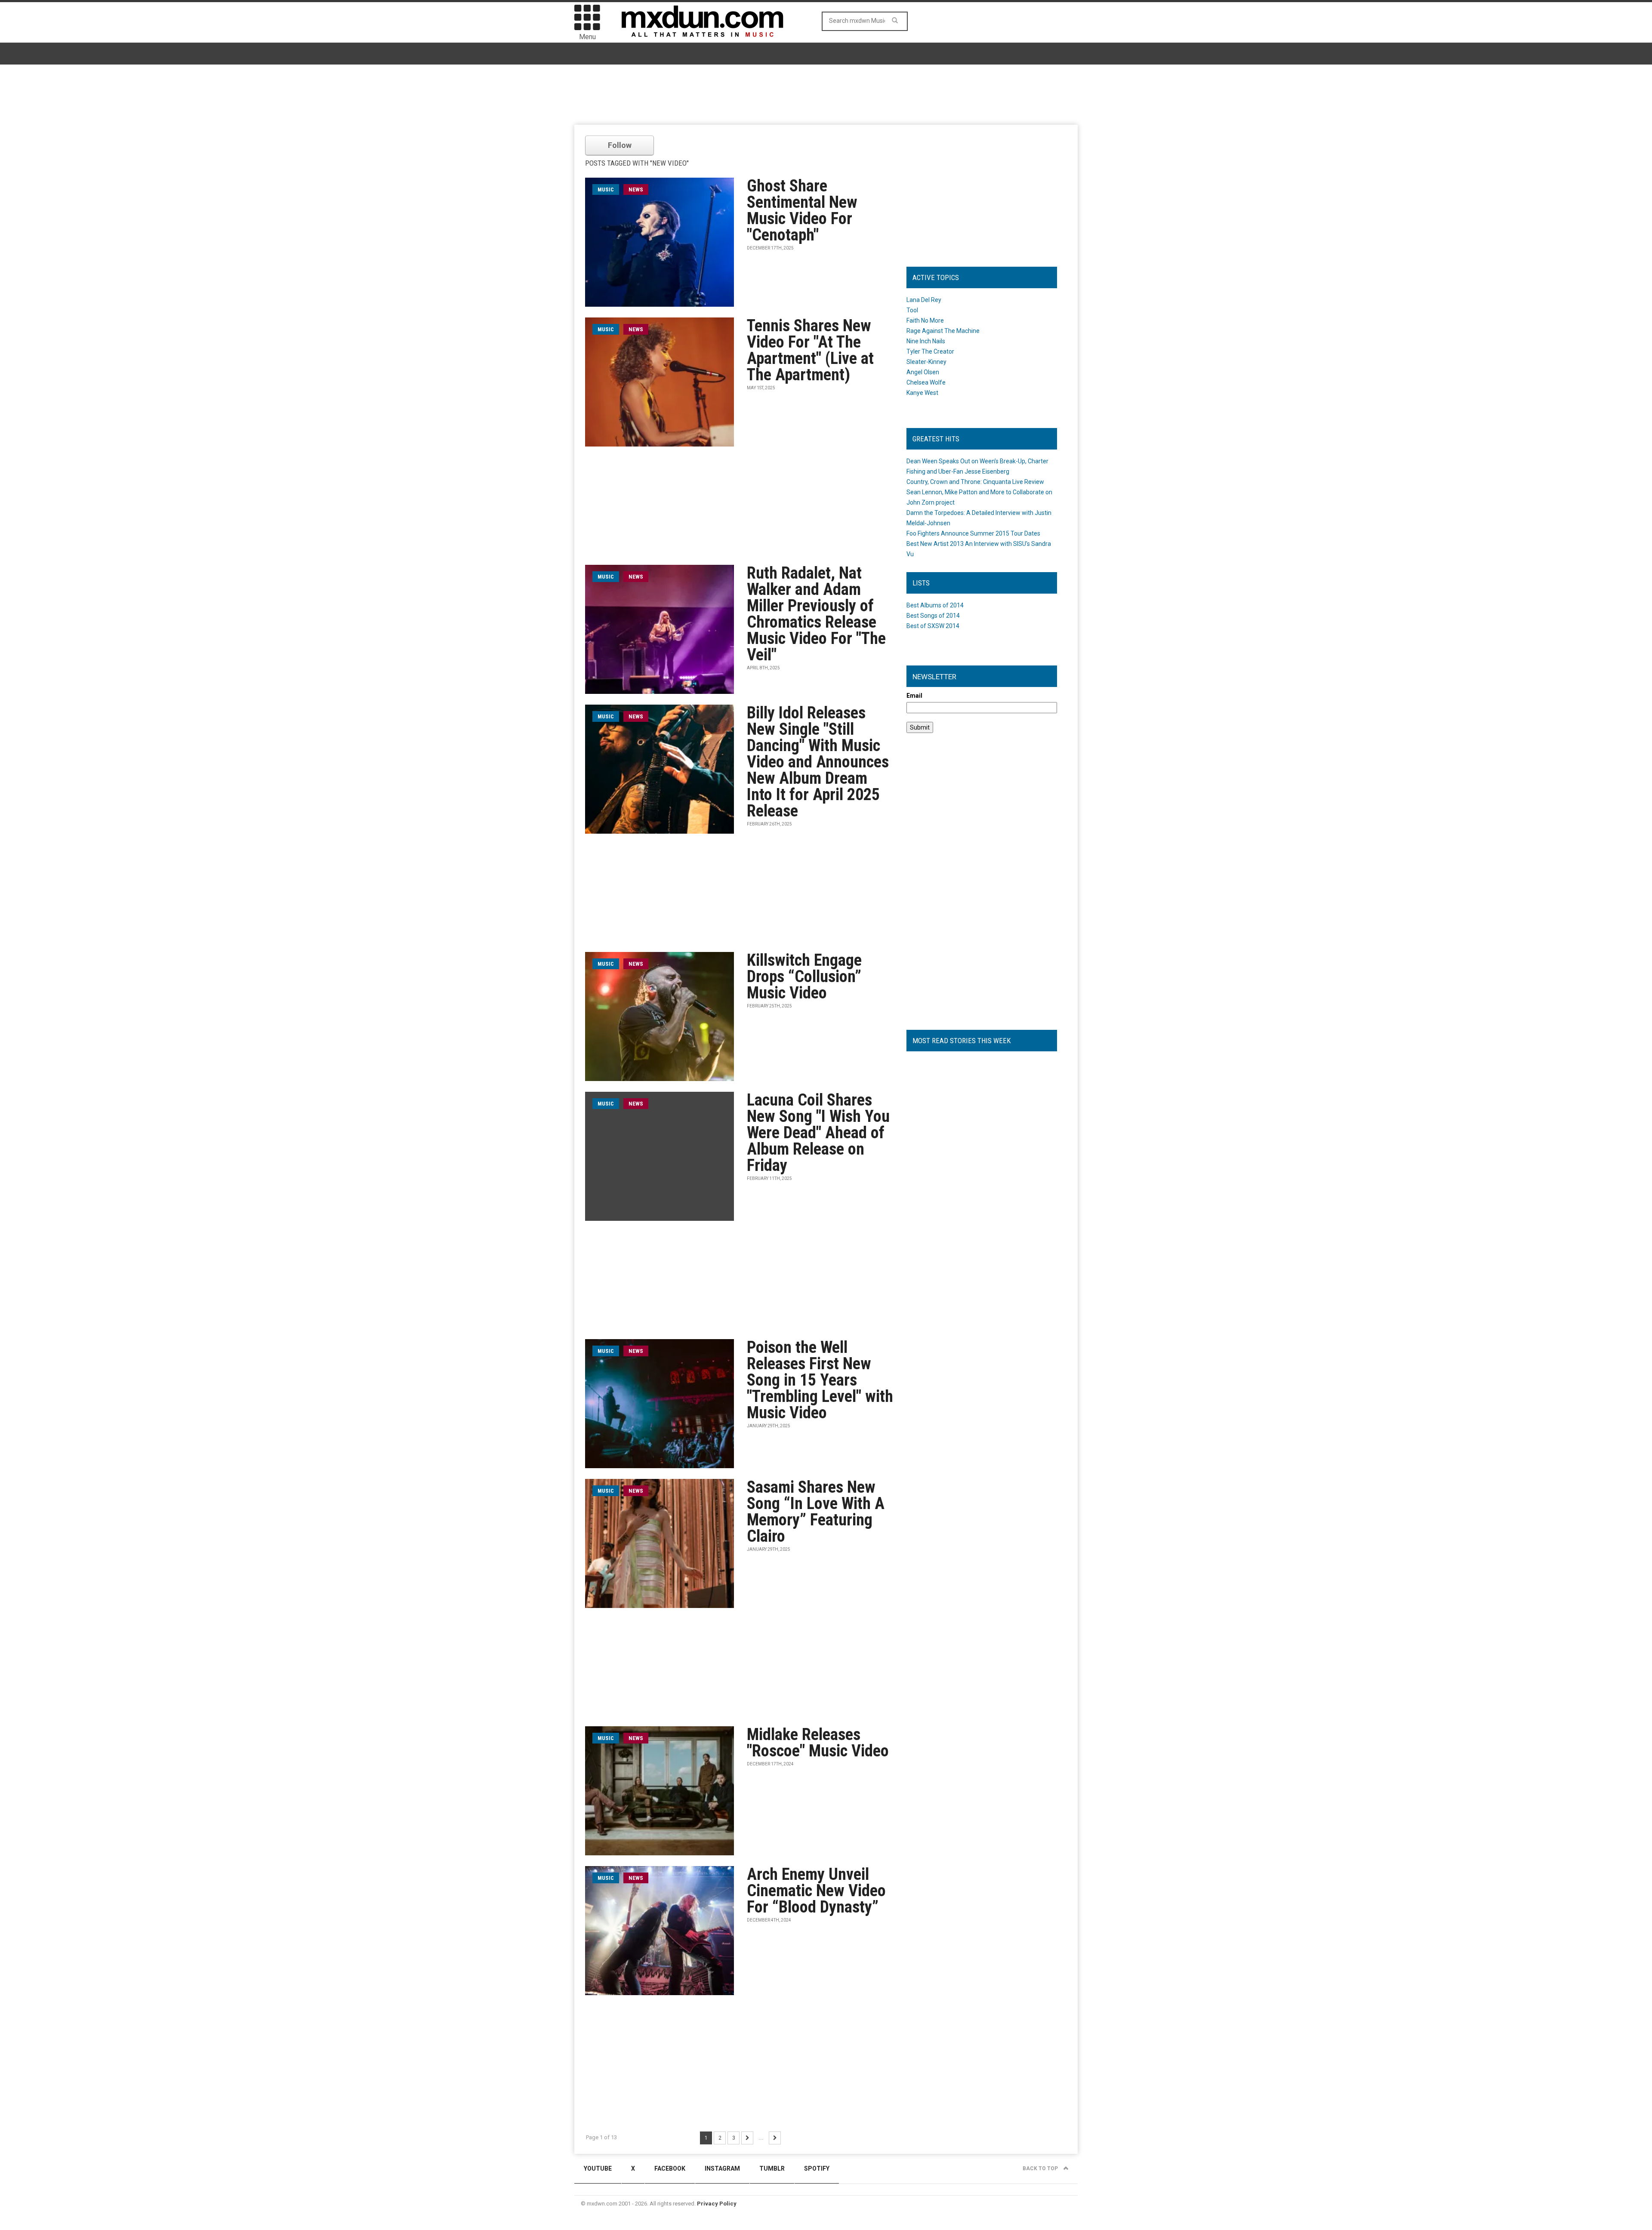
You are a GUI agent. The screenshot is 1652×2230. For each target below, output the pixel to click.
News (636, 189)
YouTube (598, 2168)
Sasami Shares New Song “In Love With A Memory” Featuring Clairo (816, 1512)
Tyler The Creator (930, 351)
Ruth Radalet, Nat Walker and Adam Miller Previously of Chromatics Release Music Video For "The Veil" (816, 614)
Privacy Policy (717, 2204)
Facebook (670, 2168)
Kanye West (922, 393)
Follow (620, 145)
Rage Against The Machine (943, 331)
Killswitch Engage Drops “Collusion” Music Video (804, 976)
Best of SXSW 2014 (933, 626)
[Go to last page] (775, 2138)
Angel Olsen (923, 372)
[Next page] (747, 2138)
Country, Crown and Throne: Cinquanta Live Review (975, 482)
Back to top (1041, 2168)
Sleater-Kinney (926, 362)
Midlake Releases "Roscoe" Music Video (818, 1743)
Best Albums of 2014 (935, 605)
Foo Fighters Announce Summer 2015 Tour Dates (973, 533)
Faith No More (925, 320)
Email (914, 696)
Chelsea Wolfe (926, 382)
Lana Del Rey (924, 300)
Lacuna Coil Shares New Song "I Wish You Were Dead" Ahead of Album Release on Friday (818, 1133)
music (606, 189)
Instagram (722, 2168)
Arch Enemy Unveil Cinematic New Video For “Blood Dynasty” (816, 1891)
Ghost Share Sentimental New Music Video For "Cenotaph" (802, 210)
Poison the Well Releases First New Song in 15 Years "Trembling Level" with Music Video (820, 1380)
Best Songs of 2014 (933, 616)
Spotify (817, 2168)
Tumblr (772, 2168)
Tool (912, 310)
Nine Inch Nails (926, 341)
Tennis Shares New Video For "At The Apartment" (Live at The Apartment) (810, 350)
